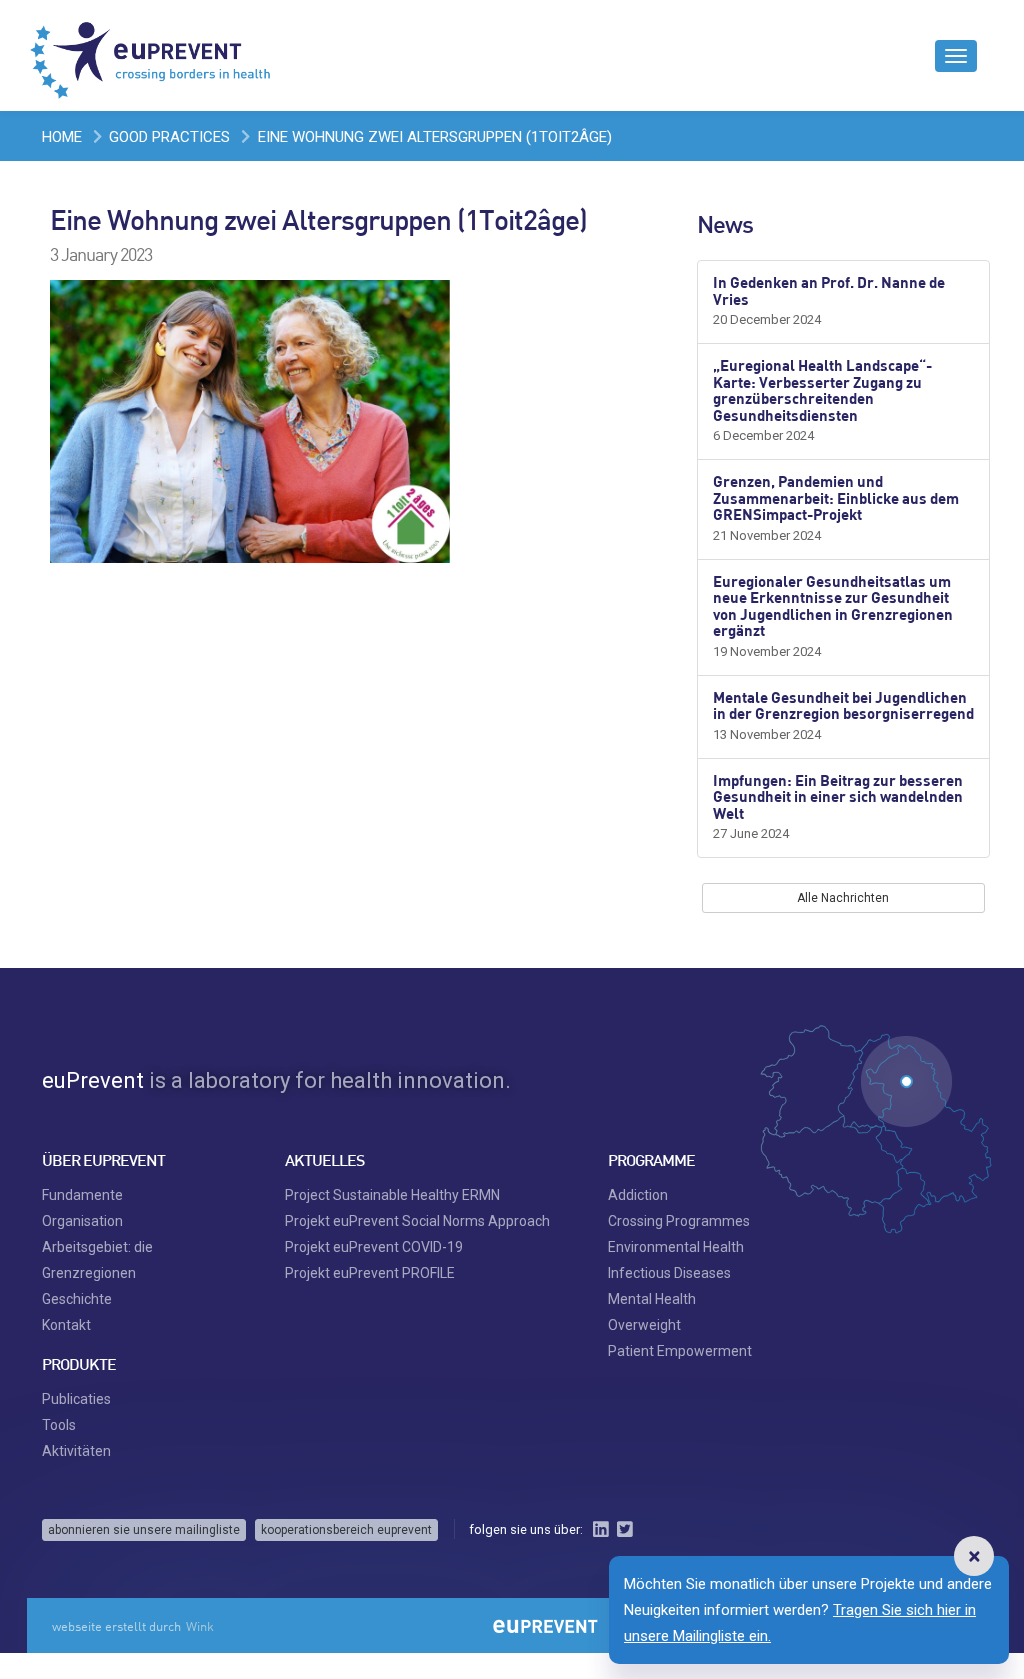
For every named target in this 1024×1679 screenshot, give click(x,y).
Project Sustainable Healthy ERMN (392, 1195)
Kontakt (66, 1325)
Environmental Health (676, 1247)
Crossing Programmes (679, 1221)
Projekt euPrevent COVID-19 (374, 1247)
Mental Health (652, 1299)
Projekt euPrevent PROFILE (370, 1273)
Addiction (638, 1195)
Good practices (169, 137)
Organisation (82, 1221)
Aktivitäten (76, 1451)
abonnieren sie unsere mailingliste (144, 1530)
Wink (200, 1626)
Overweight (644, 1325)
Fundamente (82, 1195)
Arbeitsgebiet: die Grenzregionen (97, 1260)
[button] (974, 1556)
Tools (59, 1425)
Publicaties (76, 1399)
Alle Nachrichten (843, 898)
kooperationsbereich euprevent (346, 1530)
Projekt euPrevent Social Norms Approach (417, 1221)
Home (62, 137)
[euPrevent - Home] (152, 55)
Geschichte (77, 1299)
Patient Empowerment (680, 1351)
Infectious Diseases (669, 1273)
